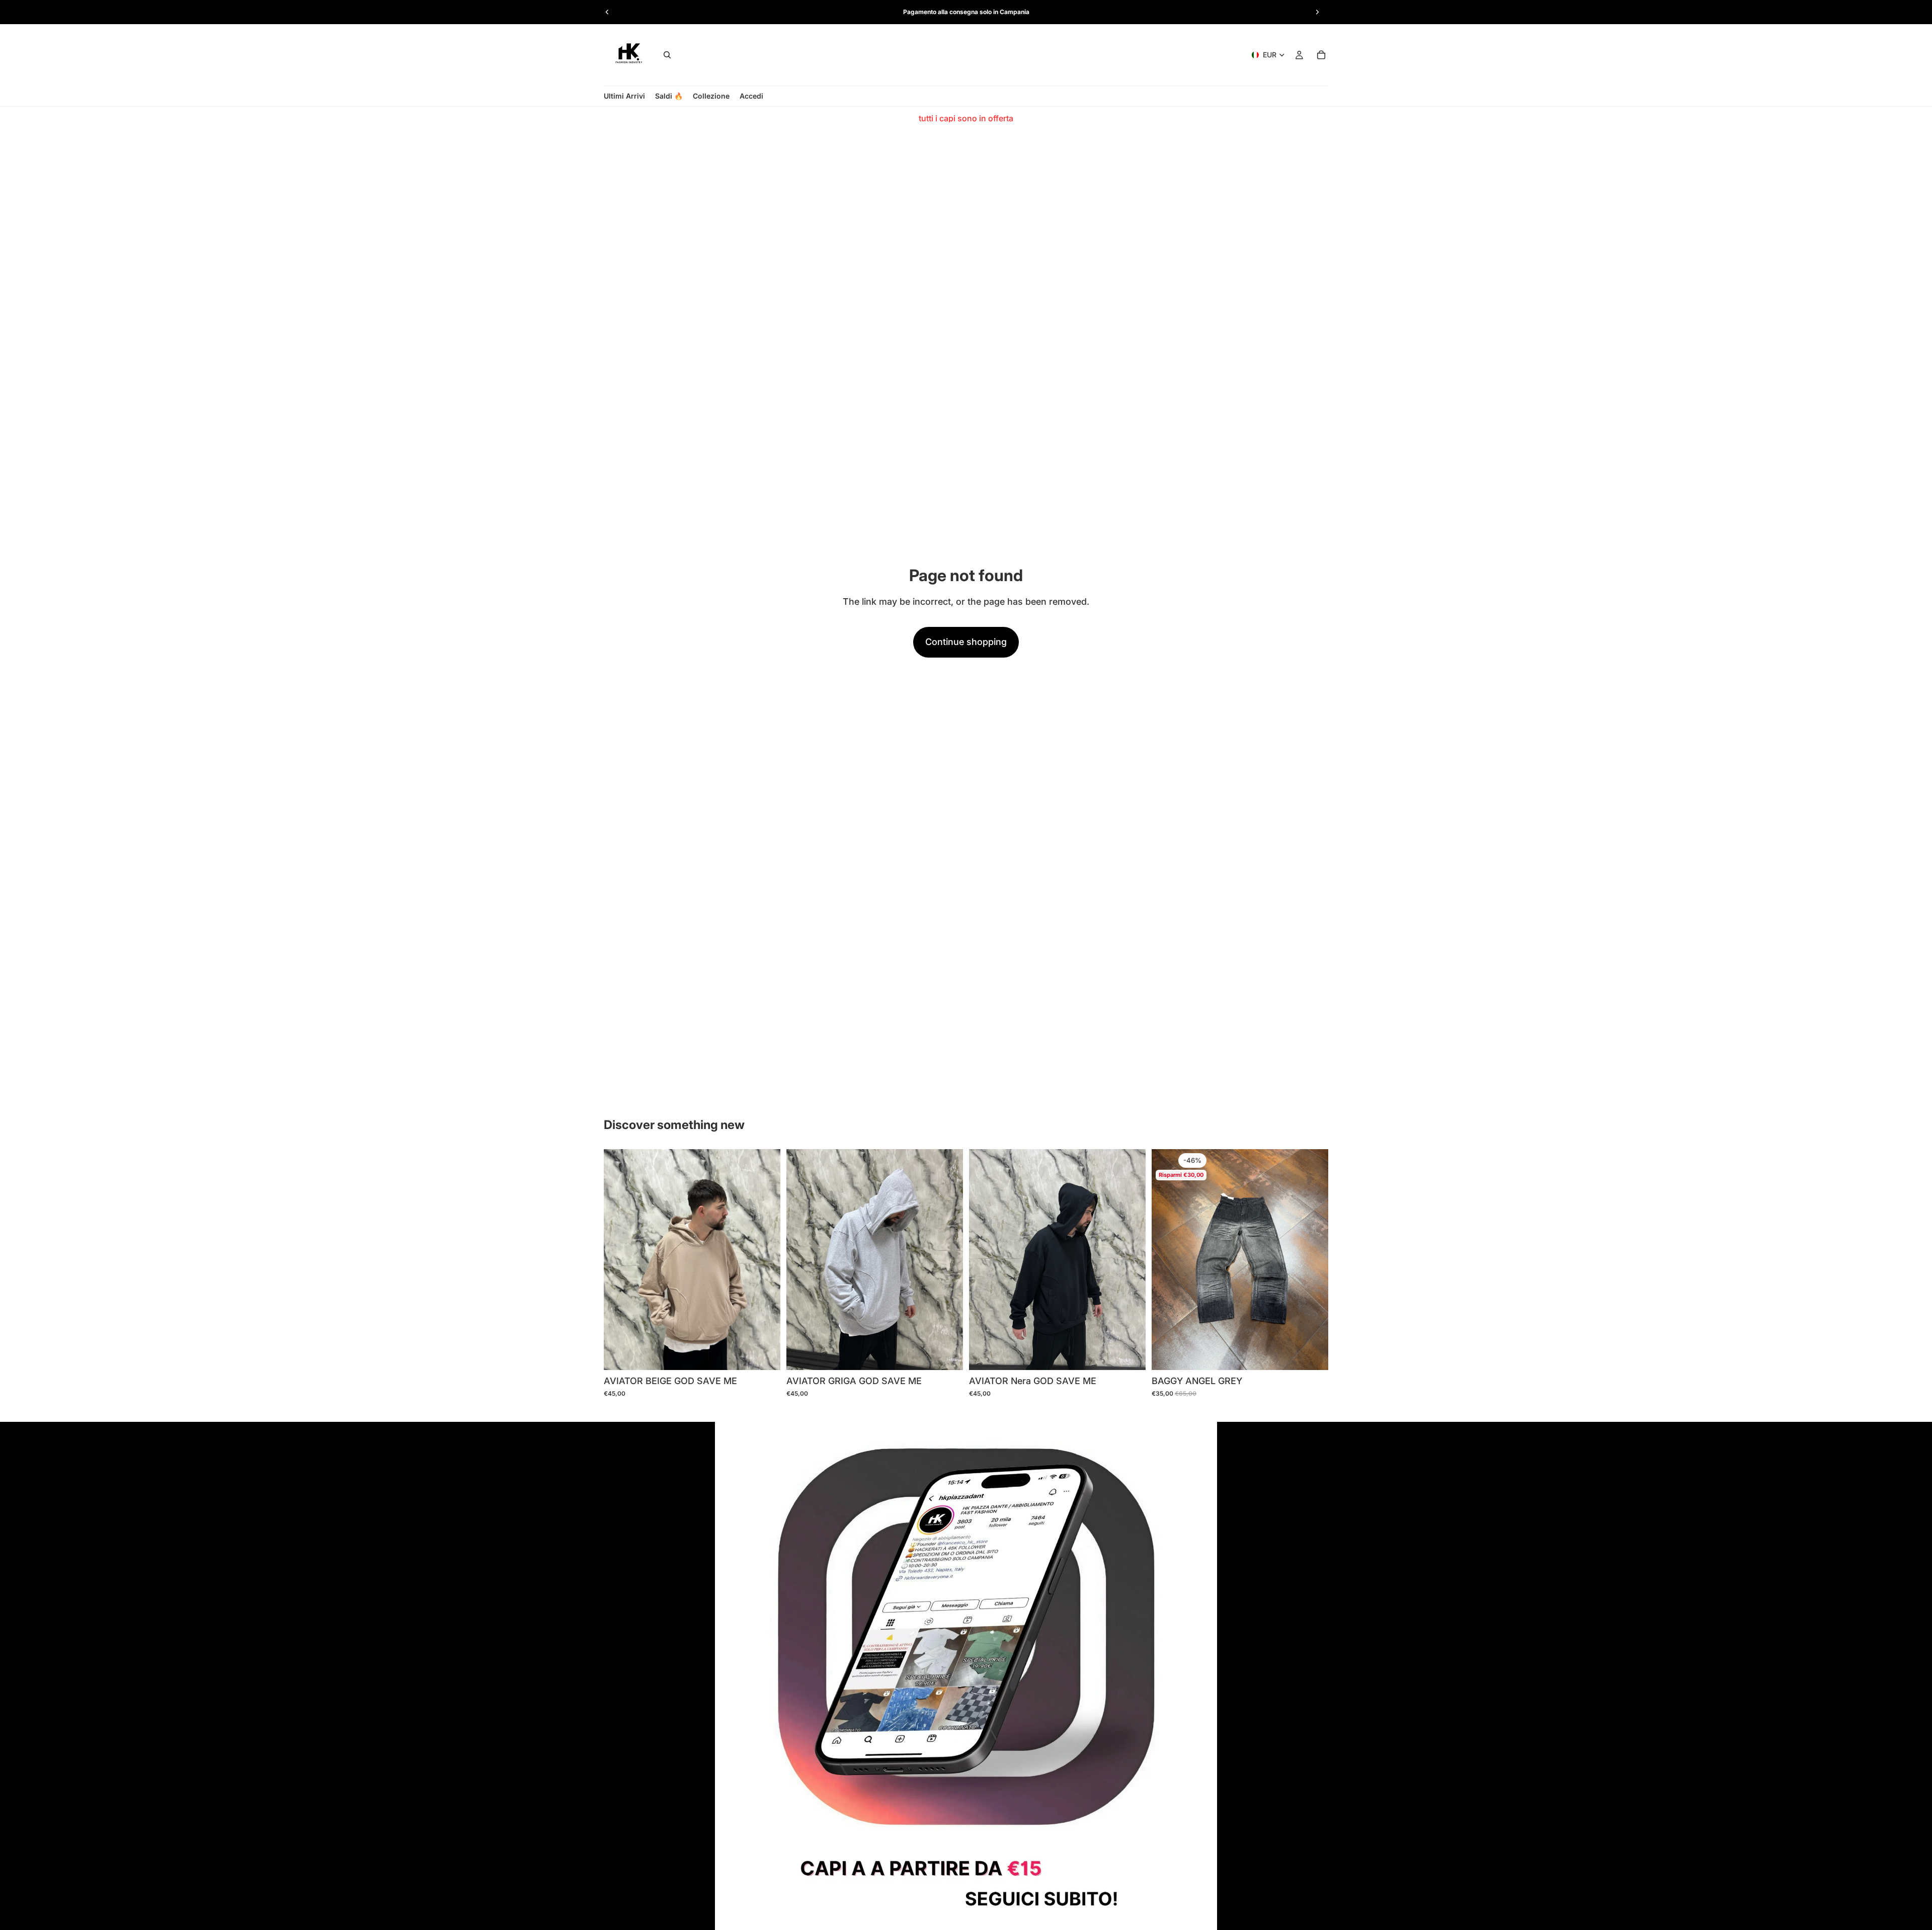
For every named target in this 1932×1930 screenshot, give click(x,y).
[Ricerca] (667, 55)
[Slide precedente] (607, 12)
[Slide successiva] (1317, 12)
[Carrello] (1321, 55)
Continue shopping (966, 642)
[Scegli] (765, 1354)
